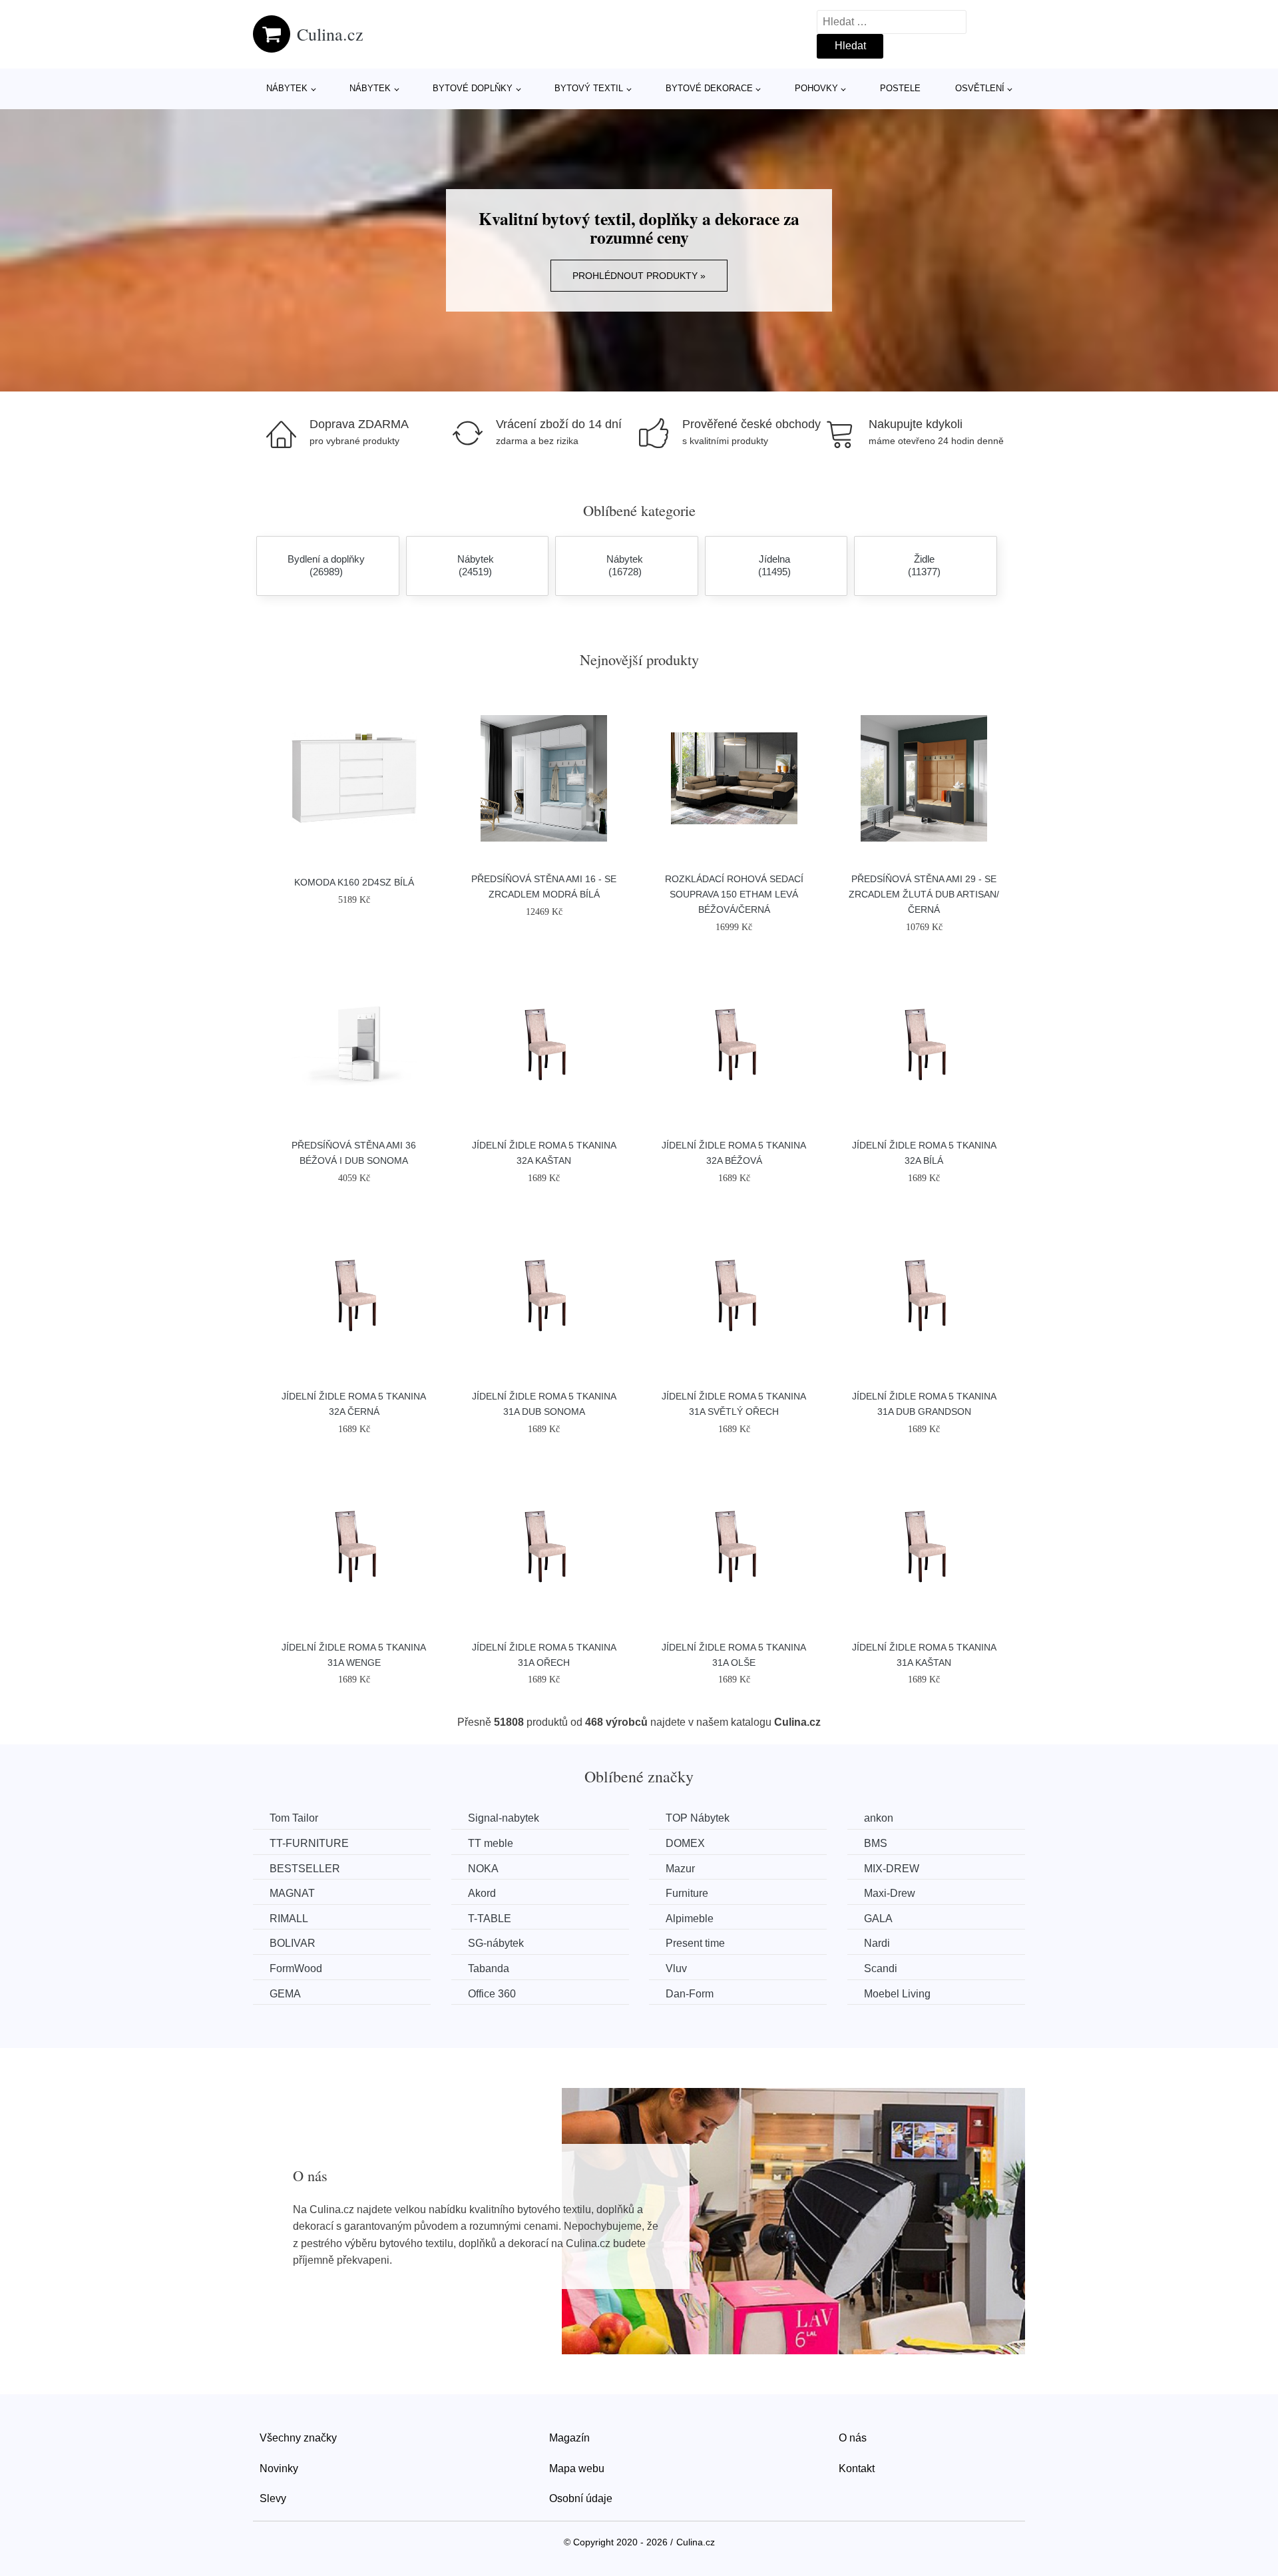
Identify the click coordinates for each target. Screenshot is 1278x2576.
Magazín (569, 2438)
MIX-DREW (892, 1869)
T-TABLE (490, 1919)
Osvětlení (980, 88)
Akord (482, 1893)
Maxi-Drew (890, 1893)
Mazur (680, 1869)
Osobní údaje (581, 2498)
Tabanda (489, 1968)
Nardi (877, 1943)
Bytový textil (589, 88)
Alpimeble (690, 1919)
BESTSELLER (305, 1869)
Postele (900, 88)
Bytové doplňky (473, 88)
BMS (876, 1843)
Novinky (279, 2468)
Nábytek (287, 88)
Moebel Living (897, 1994)
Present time (695, 1943)
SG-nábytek (496, 1943)
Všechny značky (298, 2438)
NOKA (483, 1869)
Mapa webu (577, 2468)
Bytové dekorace (709, 88)
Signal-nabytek (504, 1818)
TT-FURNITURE (309, 1843)
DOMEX (685, 1843)
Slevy (273, 2498)
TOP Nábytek (698, 1818)
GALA (878, 1919)
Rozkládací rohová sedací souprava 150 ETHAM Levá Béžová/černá (734, 894)
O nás (853, 2438)
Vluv (676, 1968)
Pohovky (816, 88)
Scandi (881, 1968)
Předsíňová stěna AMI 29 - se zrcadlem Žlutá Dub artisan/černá (924, 894)
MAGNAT (292, 1893)
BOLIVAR (293, 1943)
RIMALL (289, 1919)
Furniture (687, 1893)
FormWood (296, 1968)
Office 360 (492, 1994)
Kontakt (857, 2468)
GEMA (285, 1994)
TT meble (491, 1843)
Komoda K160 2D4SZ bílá (354, 882)
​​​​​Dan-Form (690, 1994)
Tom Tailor (294, 1818)
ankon (879, 1818)
